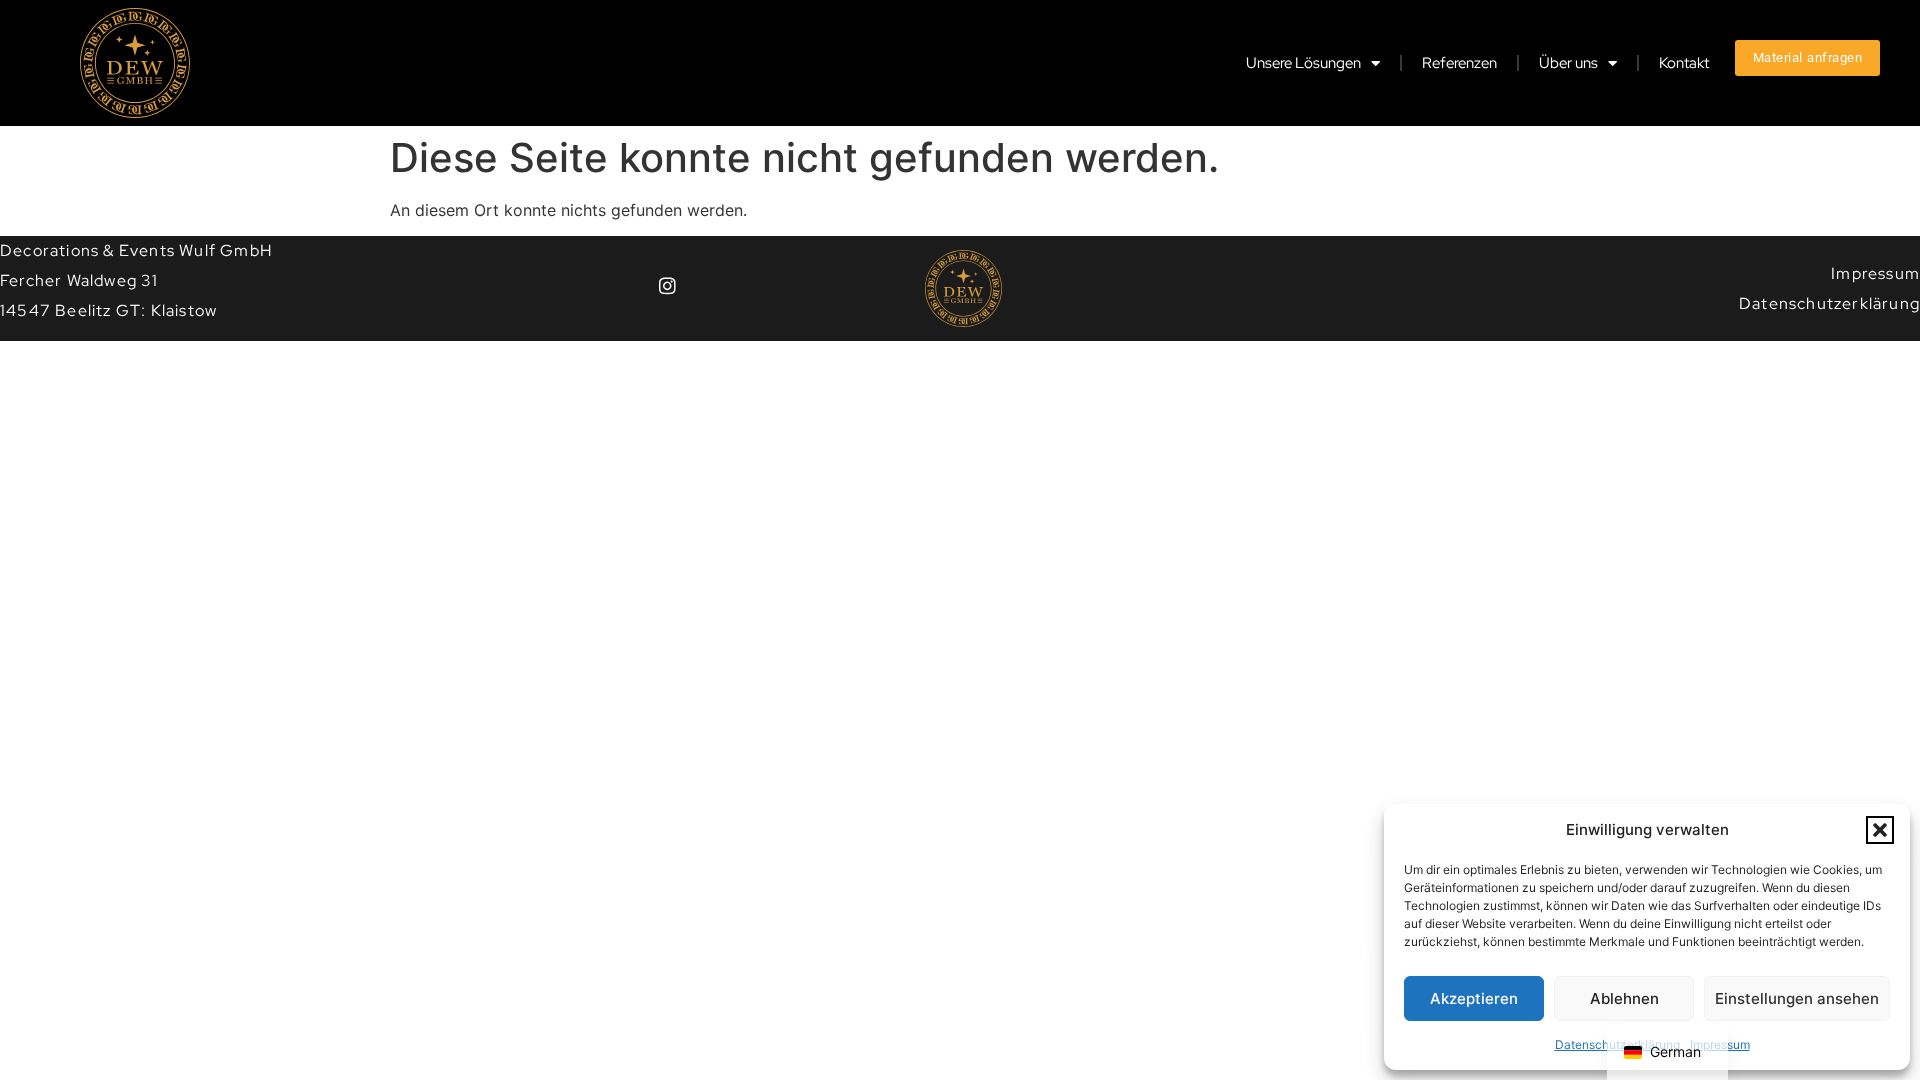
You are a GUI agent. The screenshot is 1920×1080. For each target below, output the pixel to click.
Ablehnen (1624, 998)
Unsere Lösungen (1303, 63)
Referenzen (1459, 63)
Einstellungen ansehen (1797, 998)
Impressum (1875, 273)
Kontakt (1684, 63)
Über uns (1568, 63)
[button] (1880, 830)
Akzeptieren (1474, 998)
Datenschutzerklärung (1829, 303)
